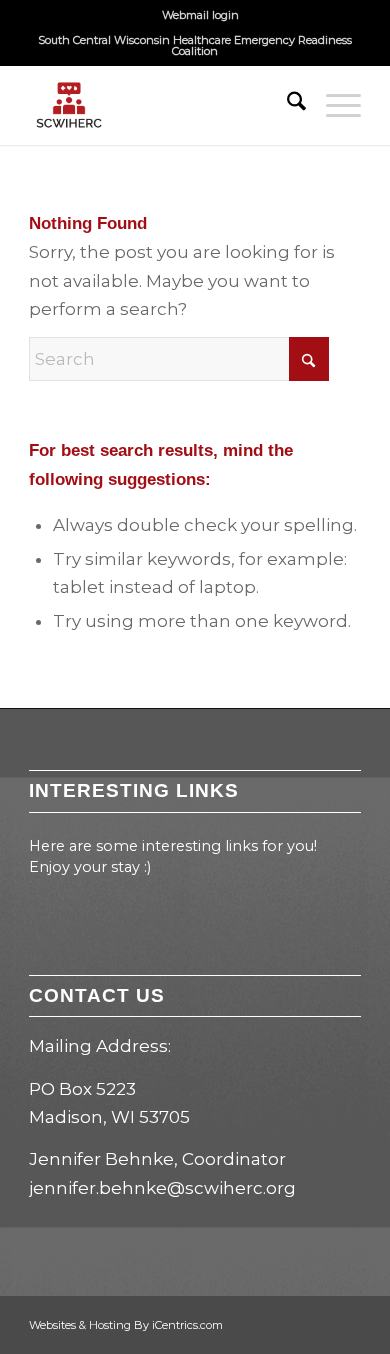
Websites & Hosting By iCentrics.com (126, 1325)
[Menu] (333, 105)
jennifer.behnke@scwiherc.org (162, 1188)
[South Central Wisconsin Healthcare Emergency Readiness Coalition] (161, 105)
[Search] (286, 105)
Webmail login (200, 15)
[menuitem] (200, 15)
